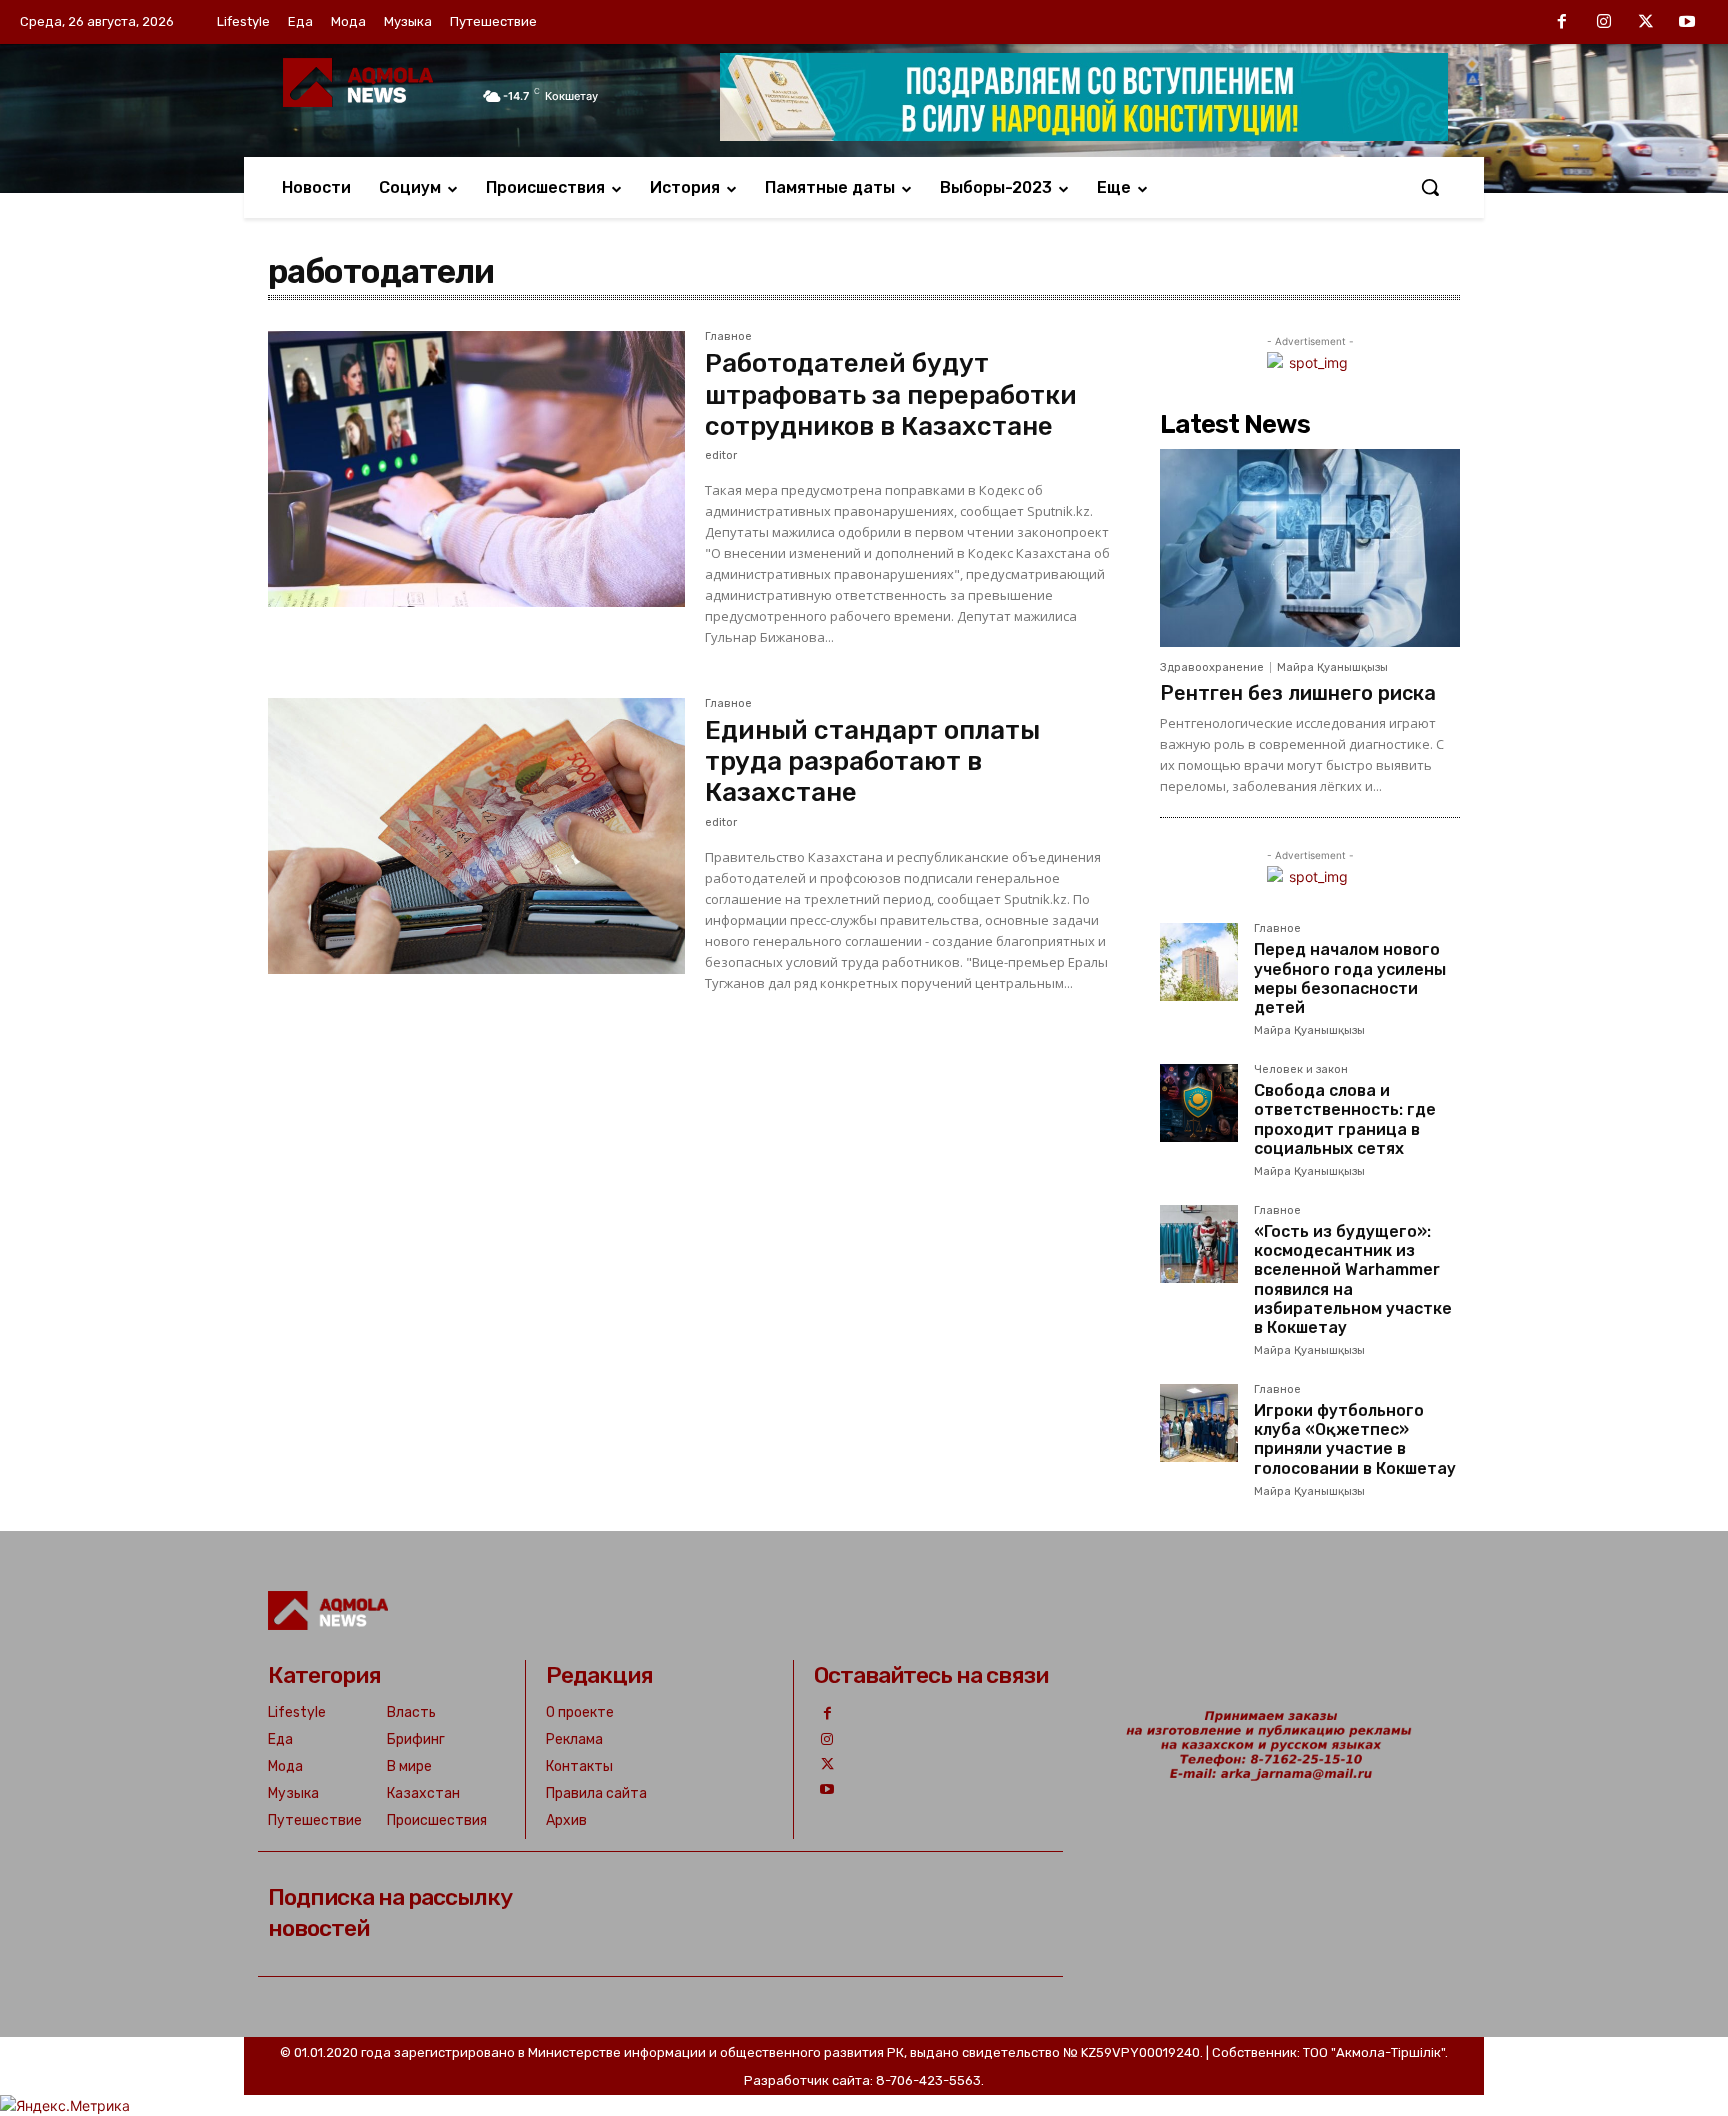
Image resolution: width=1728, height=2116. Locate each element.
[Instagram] (1604, 23)
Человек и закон (1301, 1070)
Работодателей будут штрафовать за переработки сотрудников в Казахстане (891, 394)
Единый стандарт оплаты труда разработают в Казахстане (872, 761)
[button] (1430, 187)
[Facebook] (1563, 23)
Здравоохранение (1212, 667)
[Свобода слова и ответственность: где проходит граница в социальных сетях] (1199, 1103)
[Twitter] (1646, 23)
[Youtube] (1687, 23)
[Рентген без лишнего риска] (1310, 548)
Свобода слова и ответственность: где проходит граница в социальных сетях (1345, 1119)
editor (721, 455)
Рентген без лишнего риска (1298, 693)
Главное (728, 337)
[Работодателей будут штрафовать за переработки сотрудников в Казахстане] (476, 469)
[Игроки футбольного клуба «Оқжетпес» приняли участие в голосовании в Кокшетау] (1199, 1423)
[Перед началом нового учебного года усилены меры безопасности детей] (1199, 962)
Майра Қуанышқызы (1332, 667)
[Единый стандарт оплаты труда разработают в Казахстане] (476, 836)
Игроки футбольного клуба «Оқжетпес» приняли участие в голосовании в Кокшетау (1355, 1439)
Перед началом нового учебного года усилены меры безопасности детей (1350, 978)
